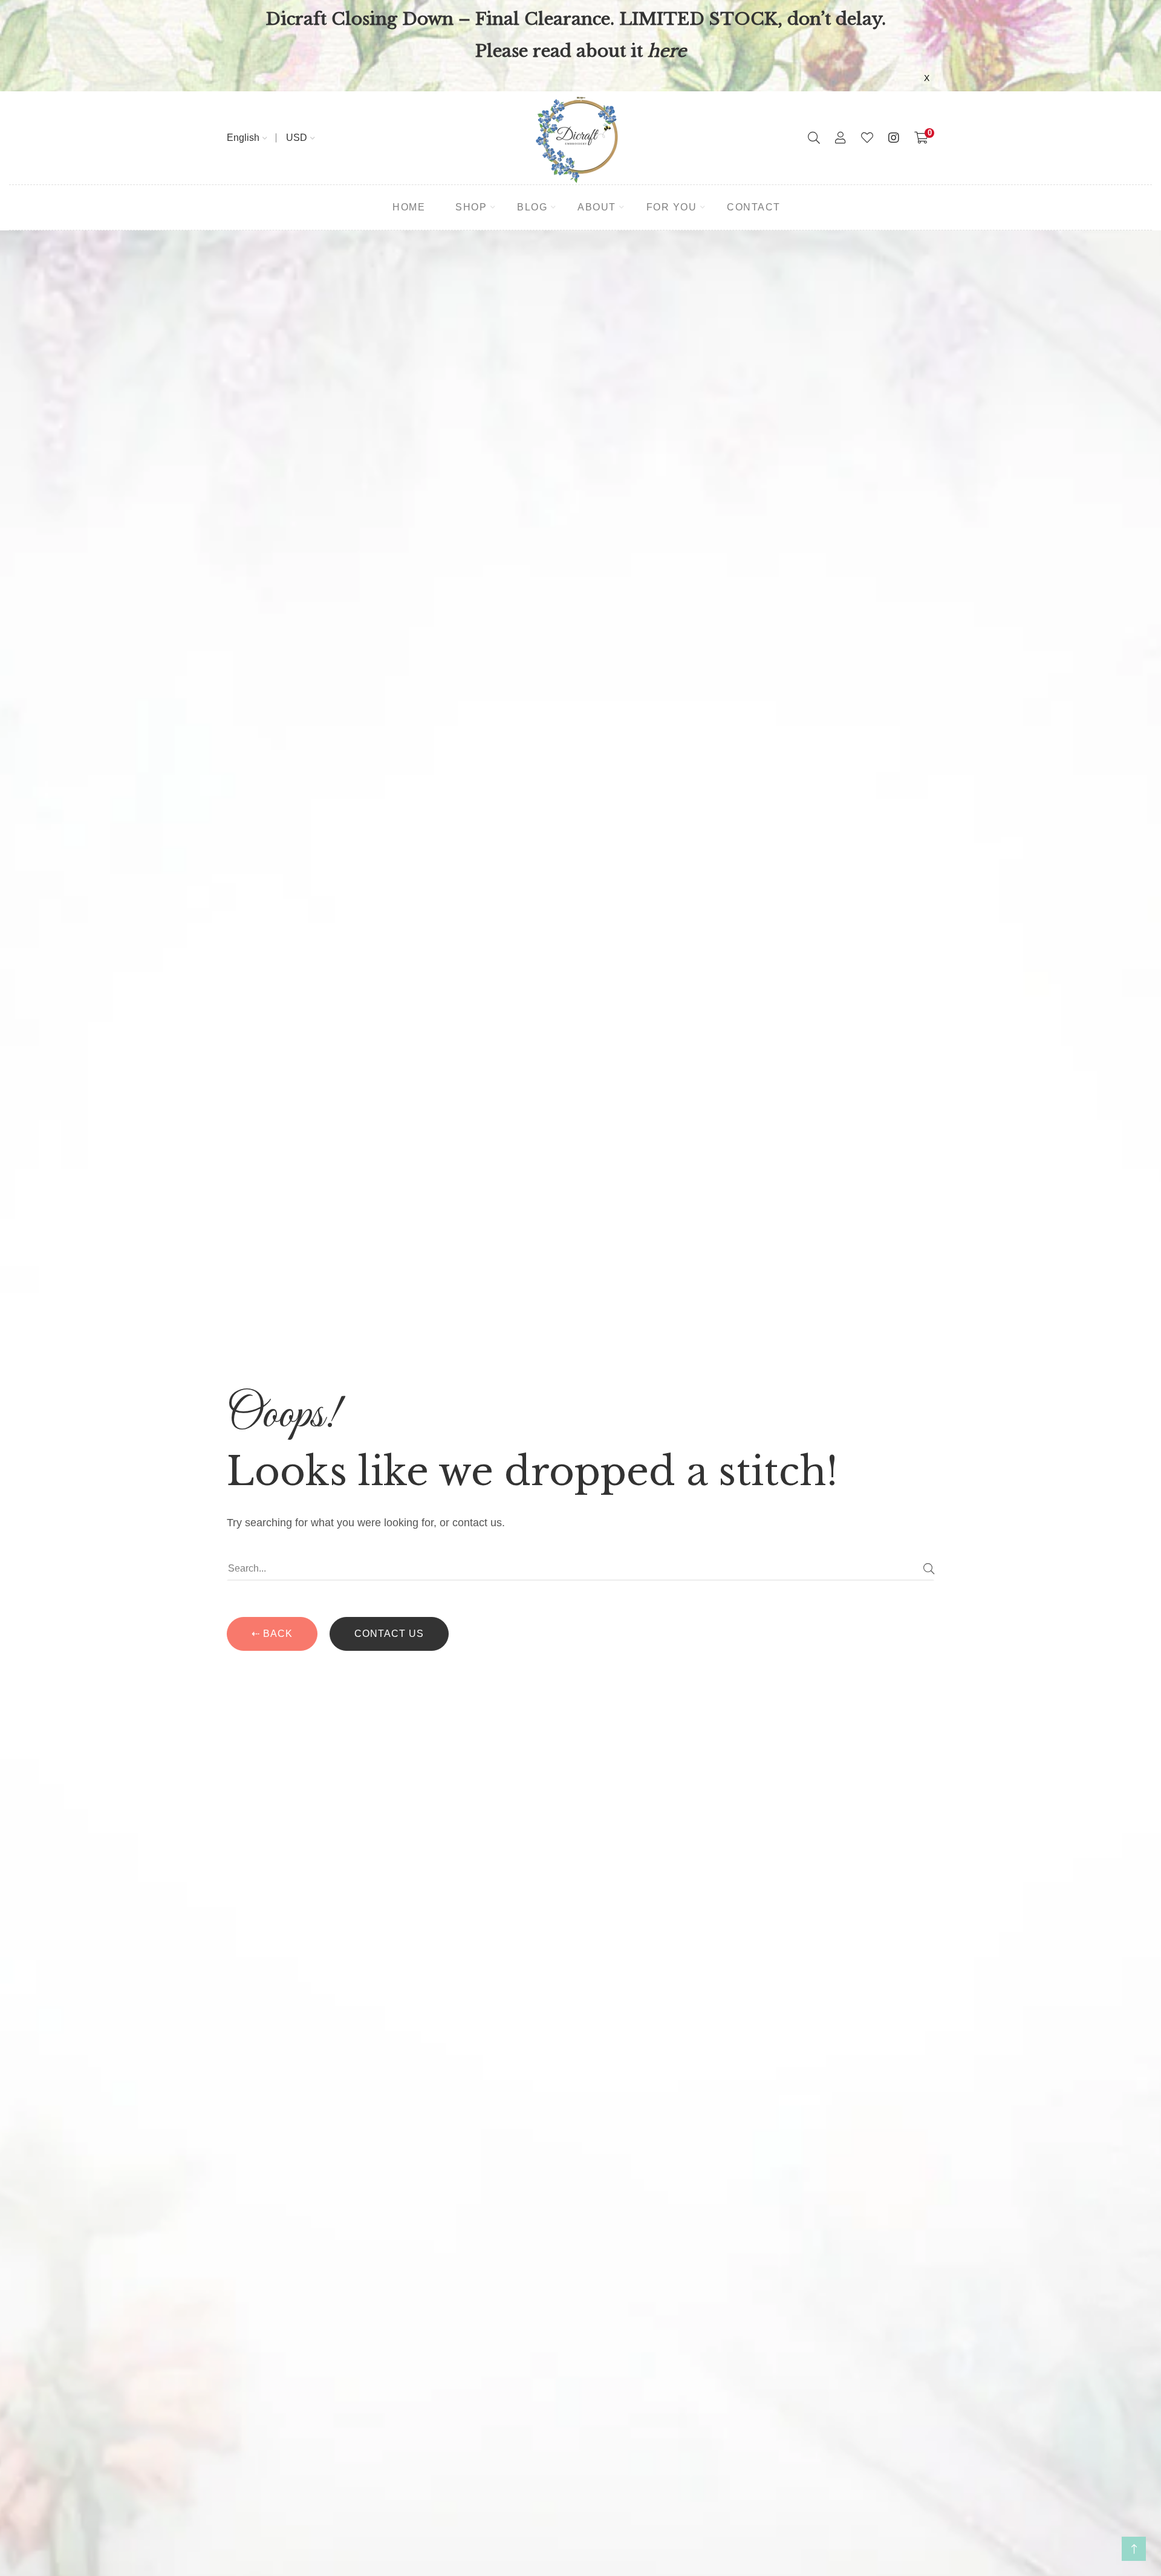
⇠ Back (272, 1634)
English (243, 138)
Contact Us (389, 1634)
